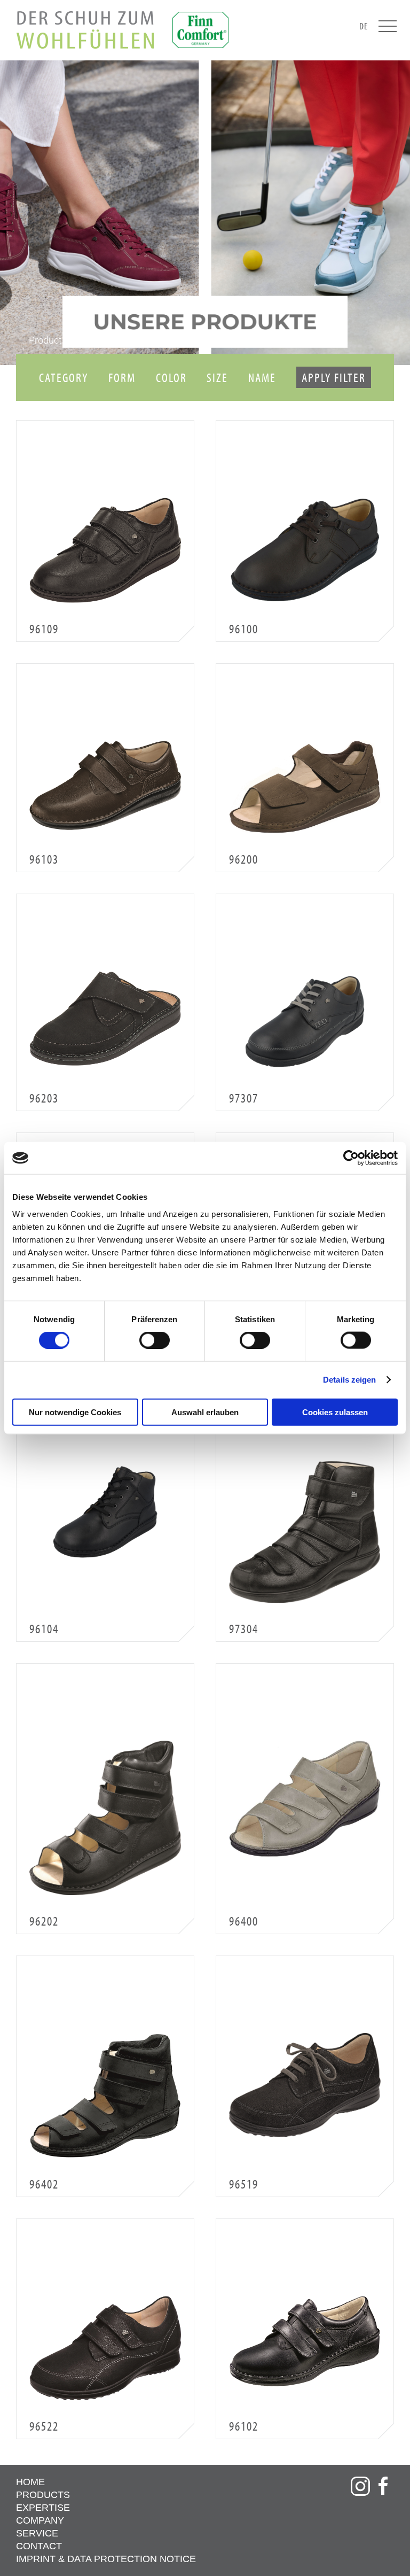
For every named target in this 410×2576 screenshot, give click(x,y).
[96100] (305, 550)
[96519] (305, 2085)
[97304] (305, 1532)
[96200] (305, 787)
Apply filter (334, 377)
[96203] (105, 1018)
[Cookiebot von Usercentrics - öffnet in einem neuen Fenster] (351, 1158)
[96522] (105, 2348)
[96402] (105, 2096)
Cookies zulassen (335, 1412)
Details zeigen (349, 1380)
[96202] (105, 1818)
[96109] (105, 550)
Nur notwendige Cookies (75, 1412)
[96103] (105, 785)
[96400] (305, 1799)
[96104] (105, 1512)
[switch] (155, 1340)
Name (262, 377)
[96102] (305, 2341)
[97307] (305, 1022)
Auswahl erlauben (205, 1412)
